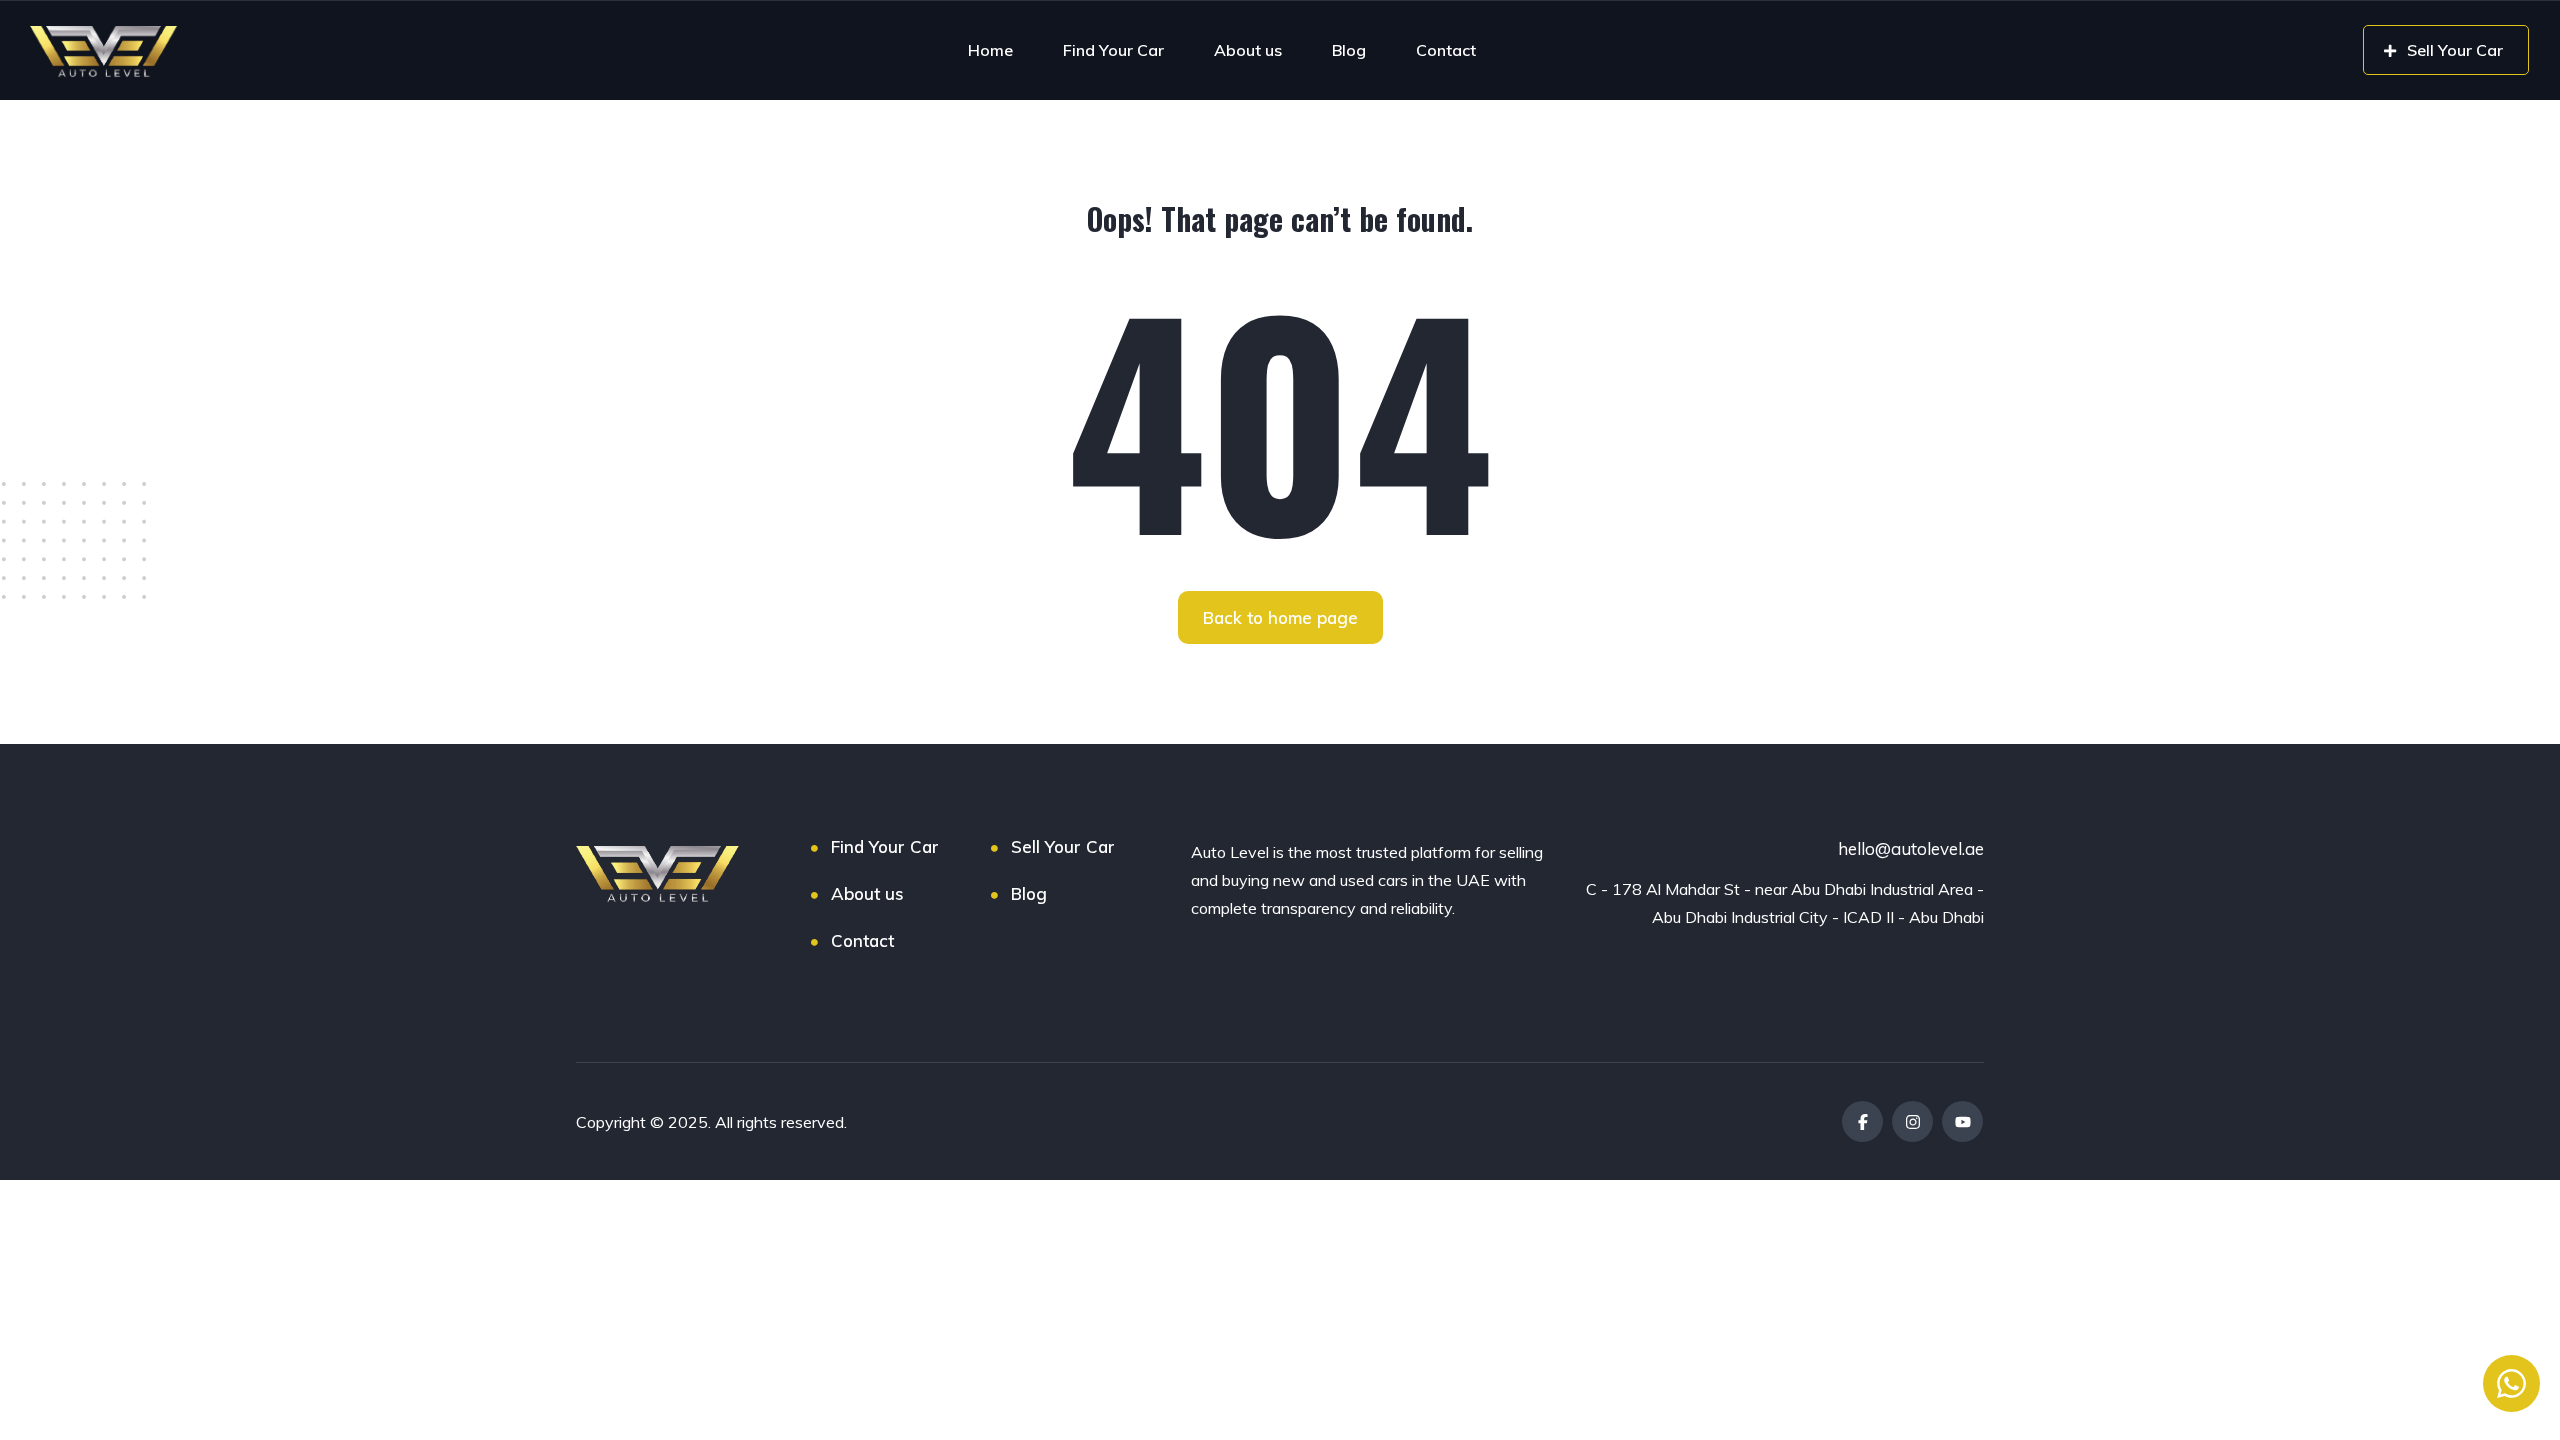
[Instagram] (1912, 1121)
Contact (1446, 50)
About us (1248, 50)
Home (990, 50)
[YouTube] (1962, 1121)
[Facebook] (1862, 1121)
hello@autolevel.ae (1911, 848)
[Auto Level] (104, 50)
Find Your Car (1113, 50)
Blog (1349, 50)
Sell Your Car (1063, 846)
